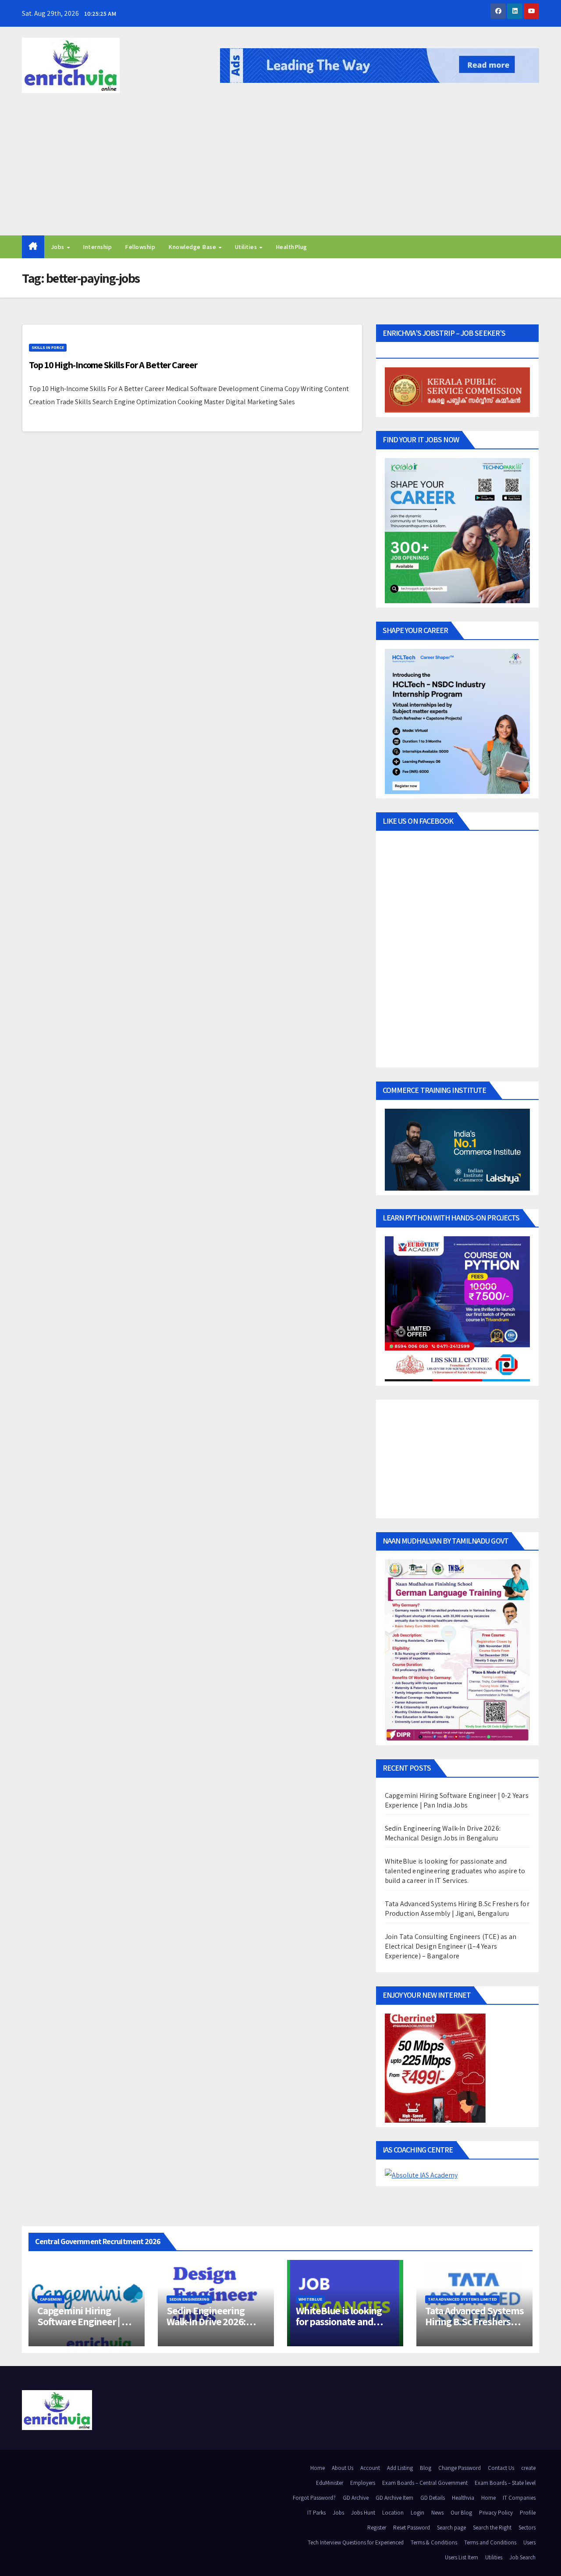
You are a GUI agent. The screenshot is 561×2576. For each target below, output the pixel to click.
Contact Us (501, 2468)
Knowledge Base (193, 247)
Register (377, 2528)
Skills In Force (48, 347)
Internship (97, 247)
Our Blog (461, 2513)
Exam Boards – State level (505, 2483)
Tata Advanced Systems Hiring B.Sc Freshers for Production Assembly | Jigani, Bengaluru (457, 1909)
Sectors (527, 2528)
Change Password (460, 2468)
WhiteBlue (310, 2299)
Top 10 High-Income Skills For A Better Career (113, 365)
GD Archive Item (394, 2498)
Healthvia (463, 2498)
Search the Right (492, 2528)
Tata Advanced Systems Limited (462, 2299)
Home (318, 2468)
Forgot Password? (314, 2498)
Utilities (247, 247)
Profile (528, 2513)
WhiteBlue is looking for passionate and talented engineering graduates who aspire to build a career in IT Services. (455, 1871)
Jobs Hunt (363, 2513)
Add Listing (400, 2468)
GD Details (433, 2498)
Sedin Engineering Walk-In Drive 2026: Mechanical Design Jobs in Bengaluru (443, 1833)
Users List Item (462, 2557)
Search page (451, 2528)
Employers (363, 2483)
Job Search (522, 2557)
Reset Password (412, 2528)
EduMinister (330, 2483)
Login (417, 2513)
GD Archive (356, 2498)
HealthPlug (291, 247)
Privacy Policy (496, 2513)
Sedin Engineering (189, 2299)
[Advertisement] (280, 170)
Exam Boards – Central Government (425, 2483)
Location (393, 2513)
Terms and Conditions (490, 2542)
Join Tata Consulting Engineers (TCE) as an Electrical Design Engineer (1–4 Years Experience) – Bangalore (451, 1946)
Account (370, 2468)
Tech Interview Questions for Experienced (356, 2542)
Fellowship (140, 247)
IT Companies (519, 2498)
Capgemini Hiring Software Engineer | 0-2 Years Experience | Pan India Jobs (457, 1800)
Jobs (59, 247)
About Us (343, 2468)
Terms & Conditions (434, 2542)
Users (529, 2542)
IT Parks (316, 2513)
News (437, 2513)
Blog (426, 2468)
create (528, 2468)
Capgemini (51, 2299)
